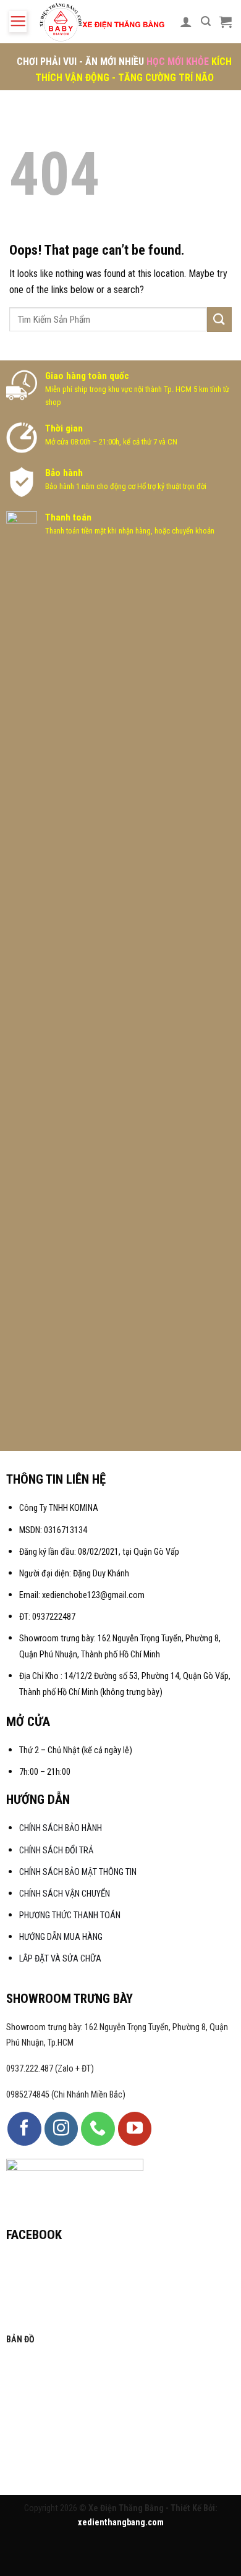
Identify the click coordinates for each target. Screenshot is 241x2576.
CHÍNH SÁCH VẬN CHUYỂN (65, 1894)
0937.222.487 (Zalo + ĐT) (50, 2069)
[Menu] (18, 22)
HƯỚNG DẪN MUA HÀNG (61, 1937)
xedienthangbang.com (121, 2523)
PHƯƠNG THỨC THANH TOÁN (70, 1915)
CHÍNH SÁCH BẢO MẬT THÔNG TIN (78, 1872)
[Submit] (219, 319)
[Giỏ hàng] (226, 22)
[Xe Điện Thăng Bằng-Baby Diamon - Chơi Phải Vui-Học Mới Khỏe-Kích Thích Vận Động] (103, 22)
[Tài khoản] (186, 22)
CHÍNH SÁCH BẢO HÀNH (61, 1828)
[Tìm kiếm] (206, 21)
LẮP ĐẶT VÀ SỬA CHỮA (60, 1959)
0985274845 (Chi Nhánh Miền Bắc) (66, 2095)
